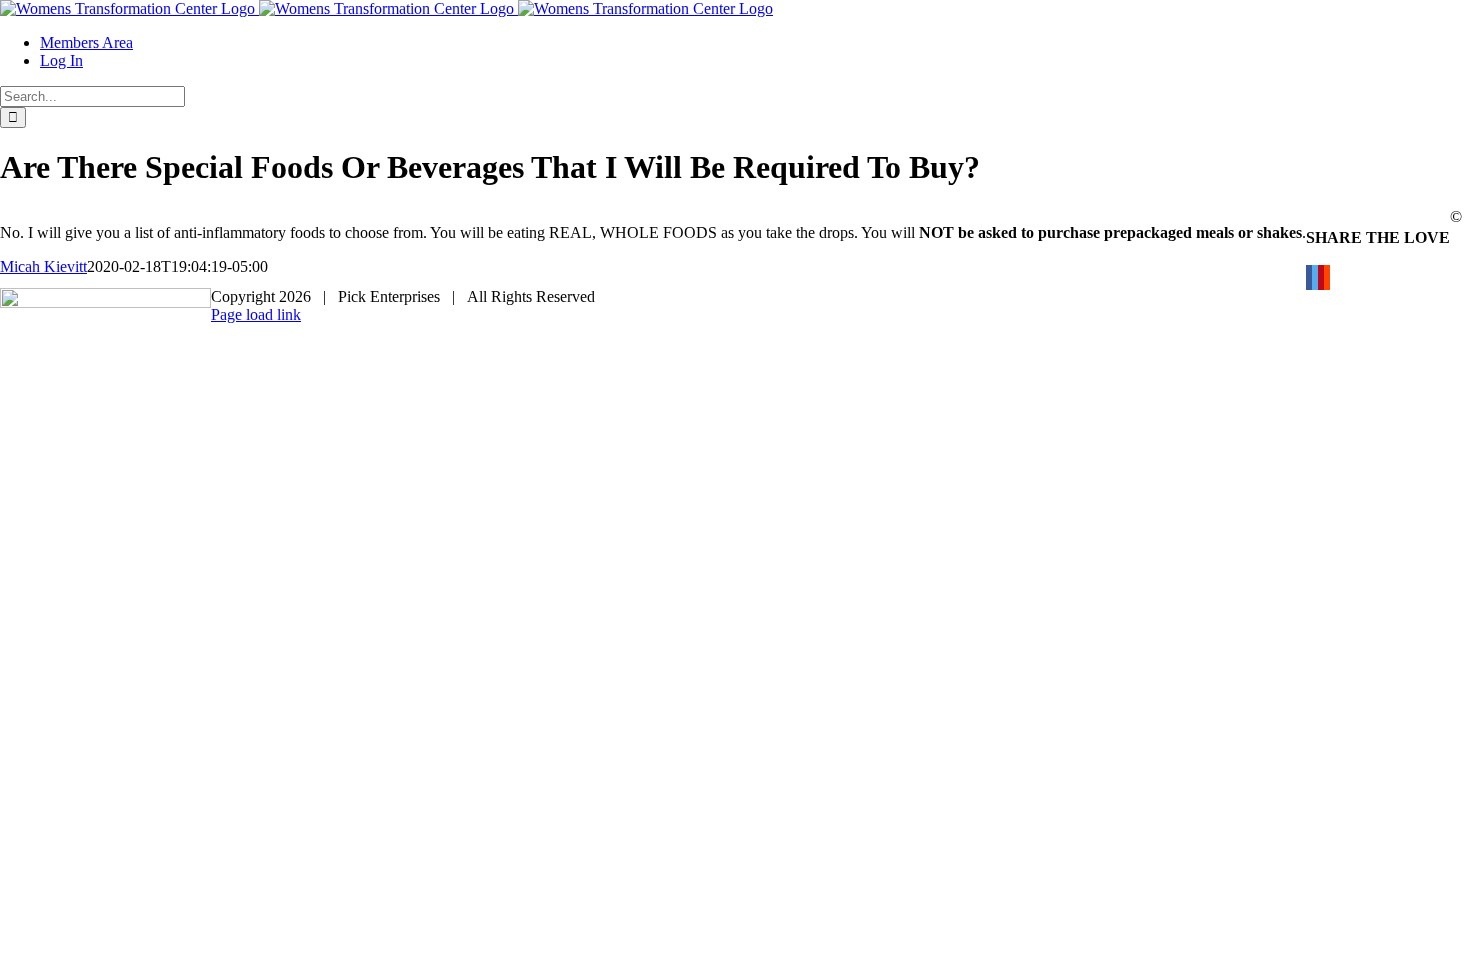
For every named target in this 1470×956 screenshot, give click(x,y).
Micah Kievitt (43, 266)
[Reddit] (1327, 277)
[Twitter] (1315, 277)
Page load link (256, 314)
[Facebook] (1309, 277)
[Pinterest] (1321, 277)
